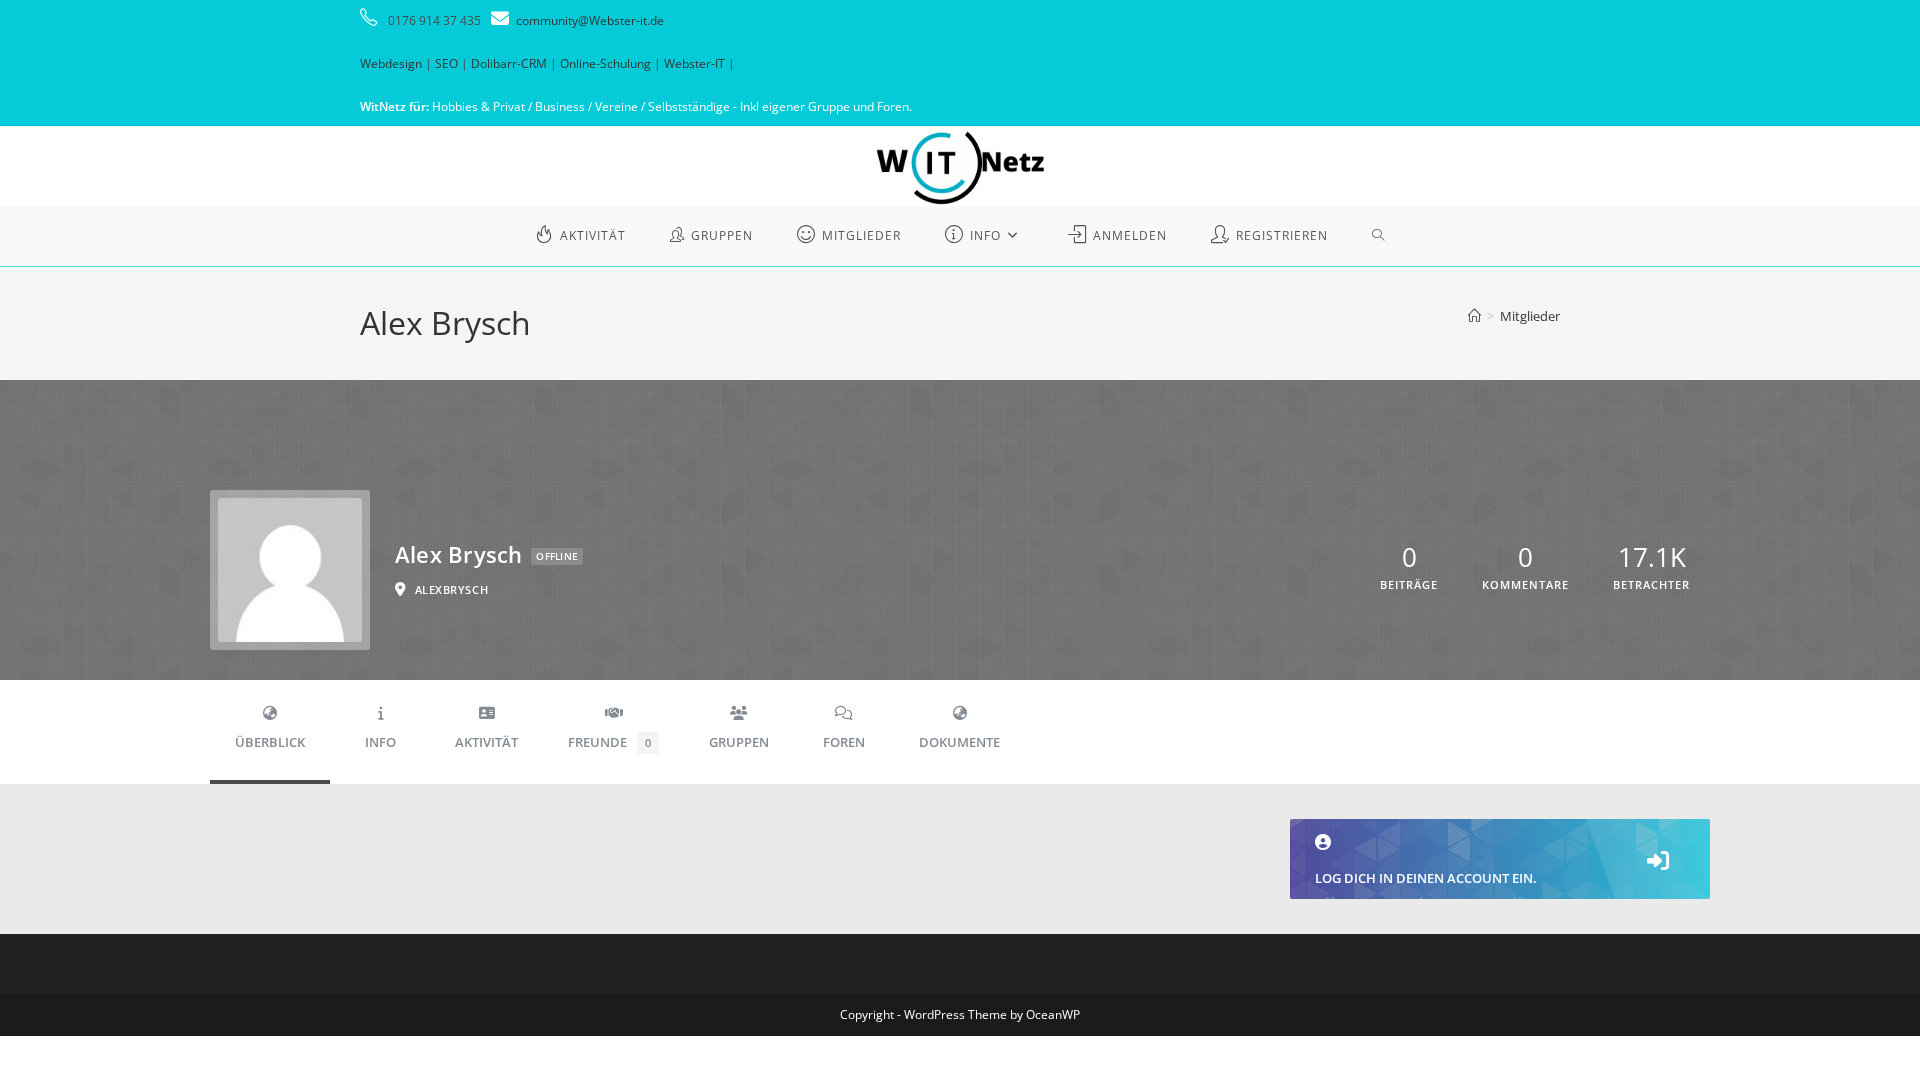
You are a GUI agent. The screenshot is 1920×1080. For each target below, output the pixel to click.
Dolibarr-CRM (509, 63)
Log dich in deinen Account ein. (1426, 878)
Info (380, 742)
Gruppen (739, 742)
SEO (446, 63)
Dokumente (959, 742)
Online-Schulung (605, 63)
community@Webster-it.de (590, 20)
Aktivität (486, 742)
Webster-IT (694, 63)
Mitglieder (1530, 316)
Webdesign (391, 63)
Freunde (609, 742)
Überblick (270, 742)
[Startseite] (1474, 316)
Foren (844, 742)
